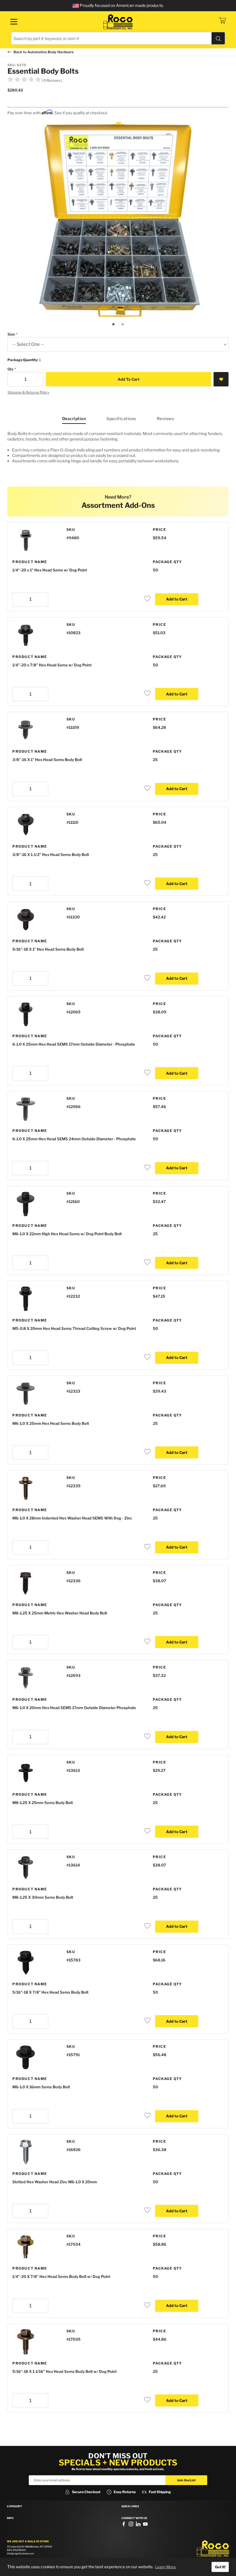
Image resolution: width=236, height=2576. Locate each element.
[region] (118, 449)
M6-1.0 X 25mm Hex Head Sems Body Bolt (51, 1423)
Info (10, 2518)
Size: (11, 334)
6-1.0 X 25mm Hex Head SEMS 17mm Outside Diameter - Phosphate (74, 1044)
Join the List (186, 2480)
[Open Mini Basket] (222, 20)
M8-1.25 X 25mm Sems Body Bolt (43, 1803)
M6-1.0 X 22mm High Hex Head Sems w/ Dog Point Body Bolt (67, 1234)
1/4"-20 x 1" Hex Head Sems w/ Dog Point (50, 570)
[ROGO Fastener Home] (213, 2549)
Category (15, 2506)
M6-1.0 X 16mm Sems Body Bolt (41, 2087)
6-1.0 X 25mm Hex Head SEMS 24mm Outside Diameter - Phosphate (74, 1139)
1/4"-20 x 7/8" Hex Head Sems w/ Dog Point (52, 665)
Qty (11, 369)
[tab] (113, 324)
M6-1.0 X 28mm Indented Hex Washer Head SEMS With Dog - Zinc (72, 1518)
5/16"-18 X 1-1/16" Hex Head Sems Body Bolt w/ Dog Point (64, 2371)
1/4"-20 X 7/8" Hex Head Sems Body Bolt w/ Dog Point (61, 2276)
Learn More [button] (165, 2567)
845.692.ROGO (16, 2550)
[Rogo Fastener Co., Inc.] (118, 22)
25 (155, 760)
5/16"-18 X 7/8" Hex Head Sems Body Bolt (50, 1992)
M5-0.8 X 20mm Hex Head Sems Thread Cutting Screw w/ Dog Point (74, 1328)
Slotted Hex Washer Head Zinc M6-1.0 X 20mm (55, 2182)
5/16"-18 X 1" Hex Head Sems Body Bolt (48, 949)
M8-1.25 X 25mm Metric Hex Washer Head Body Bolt (60, 1613)
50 (155, 570)
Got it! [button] (220, 2567)
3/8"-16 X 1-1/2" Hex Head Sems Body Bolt (51, 855)
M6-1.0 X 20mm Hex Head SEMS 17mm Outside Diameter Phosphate (74, 1708)
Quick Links (130, 2506)
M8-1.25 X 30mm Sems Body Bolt (43, 1897)
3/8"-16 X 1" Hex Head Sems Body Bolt (47, 760)
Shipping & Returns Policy (28, 392)
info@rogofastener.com (20, 2553)
